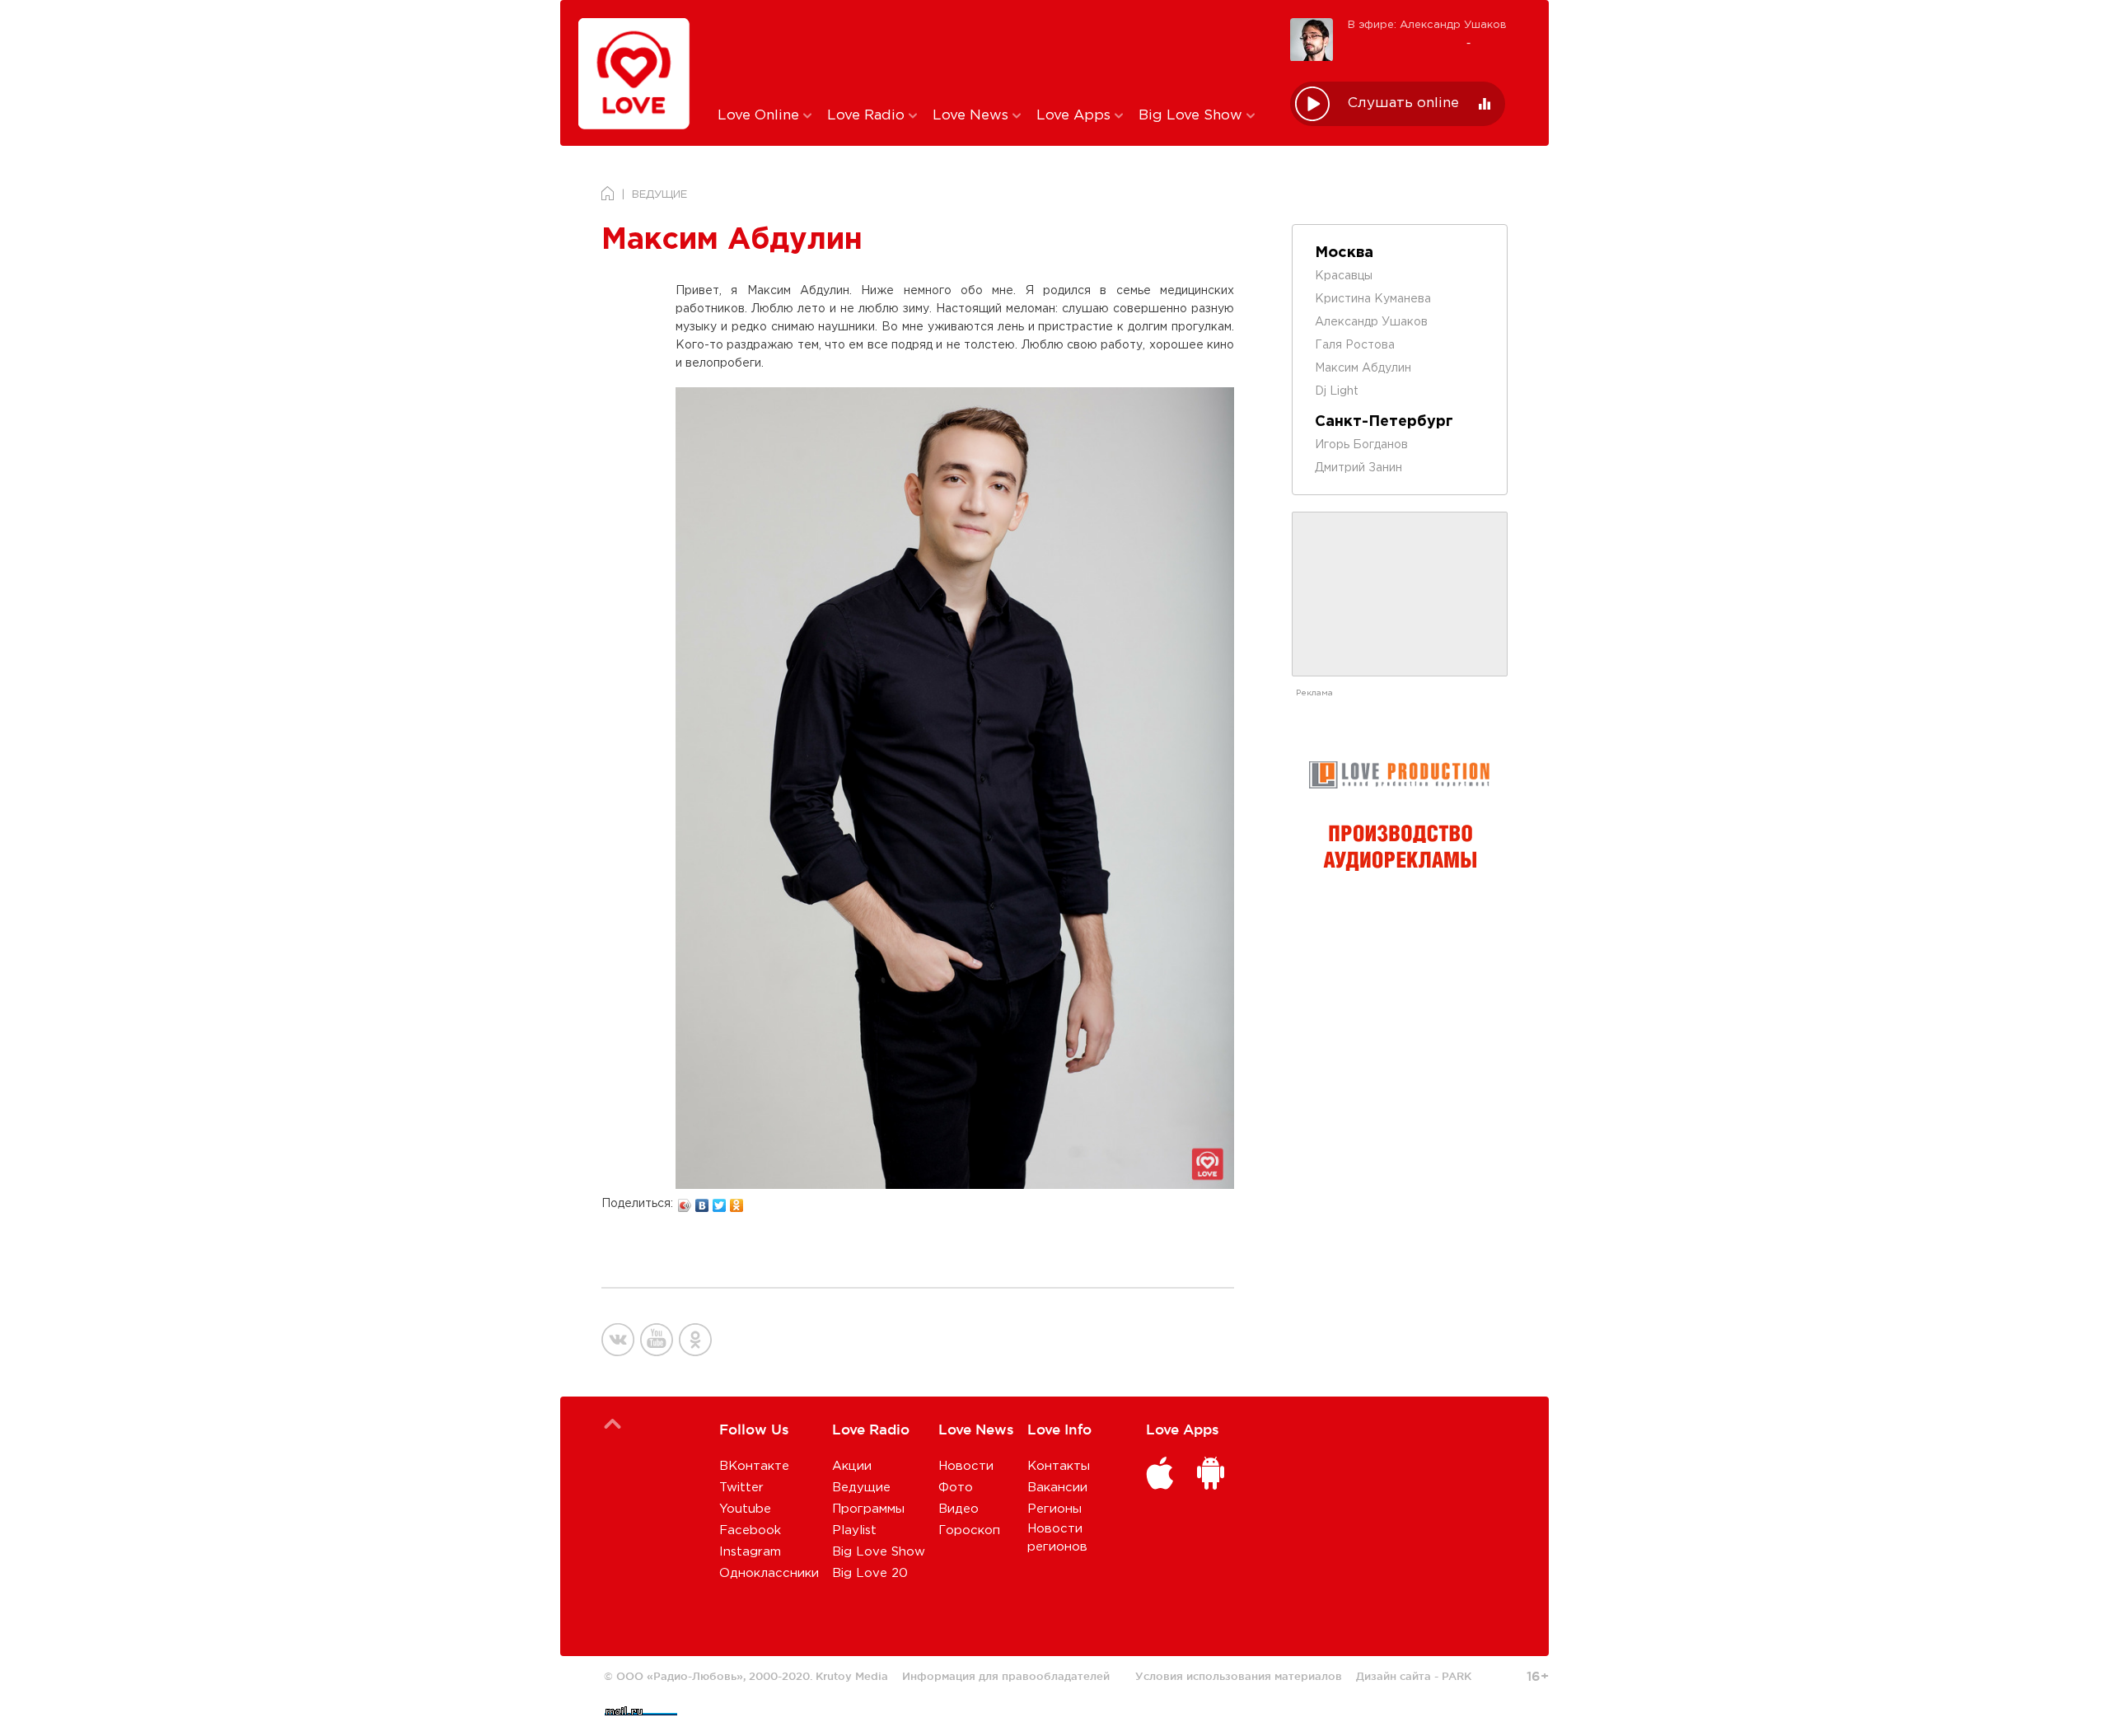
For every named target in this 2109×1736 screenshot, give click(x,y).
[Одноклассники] (737, 1201)
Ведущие (861, 1488)
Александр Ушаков (1371, 322)
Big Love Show (1192, 116)
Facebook (750, 1530)
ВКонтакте (754, 1466)
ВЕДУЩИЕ (659, 195)
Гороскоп (969, 1530)
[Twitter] (720, 1201)
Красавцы (1344, 276)
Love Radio (868, 116)
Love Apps (1076, 116)
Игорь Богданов (1361, 445)
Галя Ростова (1355, 345)
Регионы (1054, 1509)
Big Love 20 (870, 1573)
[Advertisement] (991, 52)
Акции (852, 1466)
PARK (1457, 1676)
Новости (966, 1466)
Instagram (750, 1552)
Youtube (745, 1509)
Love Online (760, 116)
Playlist (854, 1530)
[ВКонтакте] (702, 1201)
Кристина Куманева (1373, 299)
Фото (956, 1488)
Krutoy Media (852, 1676)
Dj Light (1337, 391)
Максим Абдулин (1363, 368)
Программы (868, 1509)
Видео (959, 1509)
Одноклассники (769, 1573)
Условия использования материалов (1239, 1676)
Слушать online (1403, 103)
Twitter (741, 1488)
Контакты (1059, 1466)
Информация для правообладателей (1006, 1676)
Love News (973, 116)
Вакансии (1057, 1488)
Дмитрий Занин (1358, 468)
